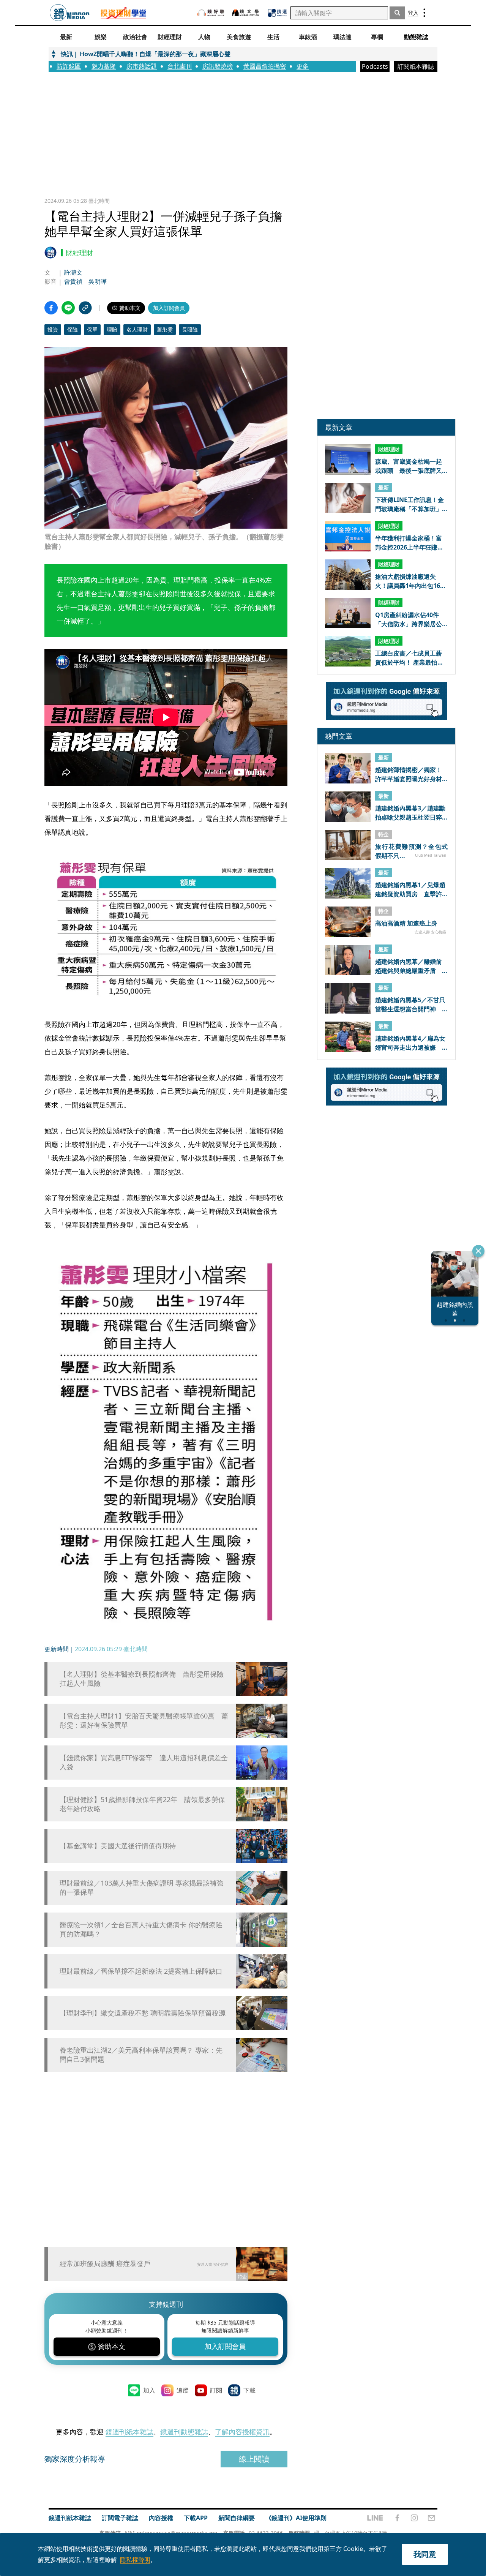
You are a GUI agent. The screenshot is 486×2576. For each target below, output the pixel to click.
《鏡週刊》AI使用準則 (296, 2518)
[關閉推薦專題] (478, 1251)
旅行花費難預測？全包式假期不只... (411, 851)
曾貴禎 (73, 281)
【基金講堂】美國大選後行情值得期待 (118, 1846)
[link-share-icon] (85, 308)
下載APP (196, 2518)
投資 (53, 329)
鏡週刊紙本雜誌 (129, 2432)
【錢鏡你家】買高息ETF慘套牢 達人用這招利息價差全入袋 (144, 1762)
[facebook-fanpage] (397, 2518)
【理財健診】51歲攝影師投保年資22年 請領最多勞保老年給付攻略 (142, 1804)
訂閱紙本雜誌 (416, 66)
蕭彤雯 (165, 329)
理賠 (112, 329)
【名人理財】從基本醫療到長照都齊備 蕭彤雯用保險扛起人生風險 (142, 1679)
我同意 (425, 2554)
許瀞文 (73, 272)
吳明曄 (98, 281)
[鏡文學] (246, 13)
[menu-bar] (424, 13)
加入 (149, 2390)
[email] (432, 2518)
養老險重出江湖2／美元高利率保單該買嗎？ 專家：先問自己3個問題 (141, 2055)
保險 (73, 329)
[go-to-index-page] (70, 13)
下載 (249, 2390)
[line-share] (68, 308)
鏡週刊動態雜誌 (184, 2432)
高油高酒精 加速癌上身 (406, 924)
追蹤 (183, 2390)
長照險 (190, 329)
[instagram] (414, 2518)
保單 (92, 329)
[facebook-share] (51, 308)
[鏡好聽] (211, 13)
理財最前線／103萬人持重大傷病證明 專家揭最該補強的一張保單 (141, 1887)
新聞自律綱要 (237, 2518)
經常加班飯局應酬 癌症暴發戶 (105, 2263)
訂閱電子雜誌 (120, 2518)
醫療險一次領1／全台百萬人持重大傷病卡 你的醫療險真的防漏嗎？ (141, 1929)
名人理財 (137, 329)
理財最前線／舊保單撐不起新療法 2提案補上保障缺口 (141, 1971)
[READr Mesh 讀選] (277, 13)
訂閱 (216, 2390)
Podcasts (375, 66)
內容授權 (161, 2518)
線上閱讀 (254, 2459)
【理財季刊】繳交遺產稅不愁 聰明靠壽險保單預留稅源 (143, 2013)
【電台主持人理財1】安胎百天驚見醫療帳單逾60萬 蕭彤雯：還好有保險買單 (144, 1720)
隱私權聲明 (135, 2560)
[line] (375, 2518)
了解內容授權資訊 (242, 2432)
